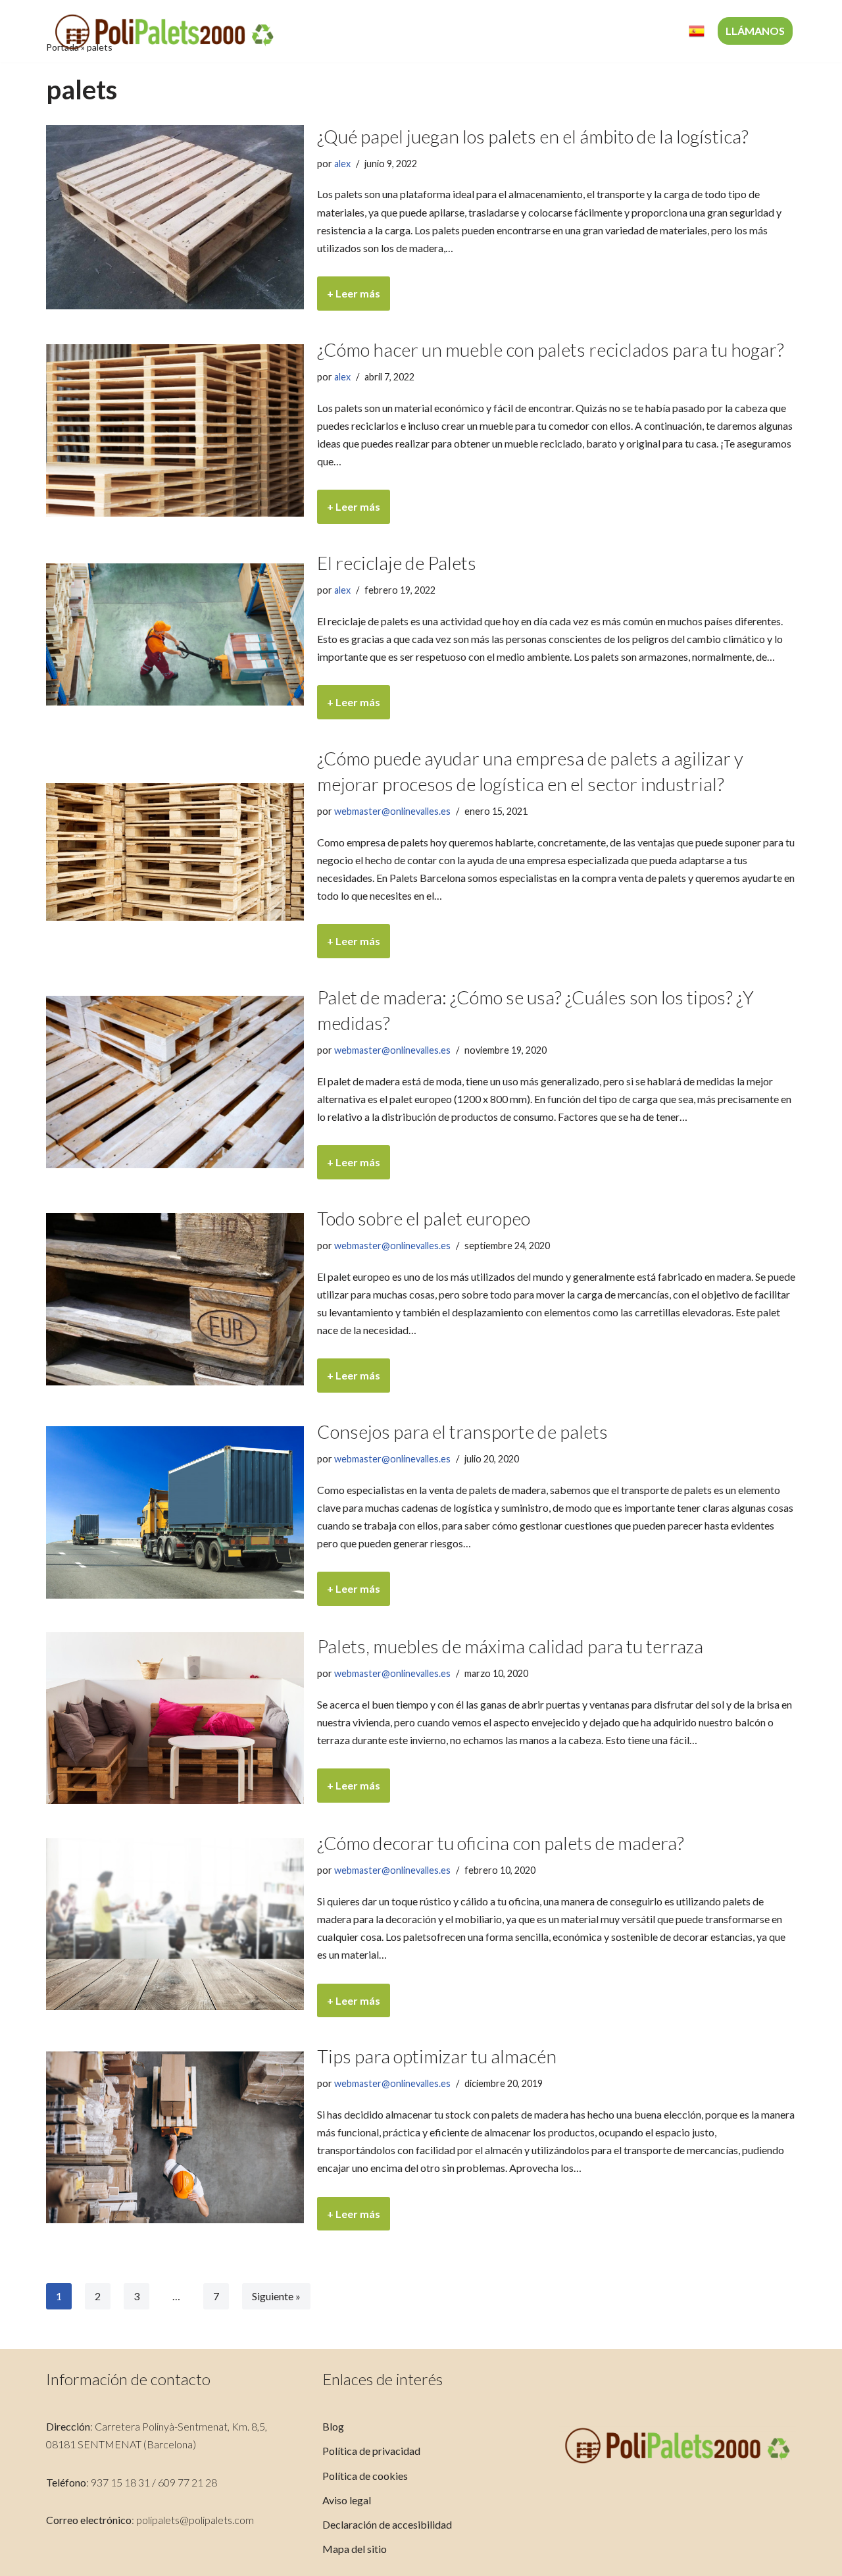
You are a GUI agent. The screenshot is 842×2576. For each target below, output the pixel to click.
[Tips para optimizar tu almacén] (175, 2137)
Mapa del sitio (355, 2549)
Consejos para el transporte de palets (462, 1431)
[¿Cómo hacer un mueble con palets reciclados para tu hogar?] (175, 430)
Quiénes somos (404, 31)
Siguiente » (276, 2296)
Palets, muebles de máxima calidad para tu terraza (510, 1646)
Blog (333, 2426)
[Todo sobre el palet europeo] (175, 1299)
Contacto (646, 31)
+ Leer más (349, 298)
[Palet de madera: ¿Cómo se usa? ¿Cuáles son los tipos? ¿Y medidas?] (175, 1082)
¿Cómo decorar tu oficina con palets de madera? (501, 1843)
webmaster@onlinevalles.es (392, 811)
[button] (515, 31)
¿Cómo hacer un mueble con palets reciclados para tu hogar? (551, 349)
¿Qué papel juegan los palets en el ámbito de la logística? (533, 136)
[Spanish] (697, 31)
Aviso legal (347, 2500)
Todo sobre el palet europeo (424, 1218)
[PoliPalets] (164, 31)
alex (342, 164)
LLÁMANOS (755, 31)
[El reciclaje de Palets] (175, 634)
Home (332, 31)
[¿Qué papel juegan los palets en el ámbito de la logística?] (175, 217)
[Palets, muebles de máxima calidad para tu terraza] (175, 1718)
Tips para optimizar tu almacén (437, 2056)
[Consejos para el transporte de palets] (175, 1512)
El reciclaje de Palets (397, 563)
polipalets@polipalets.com (195, 2520)
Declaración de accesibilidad (387, 2524)
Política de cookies (365, 2476)
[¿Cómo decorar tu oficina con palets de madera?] (175, 1924)
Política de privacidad (371, 2451)
